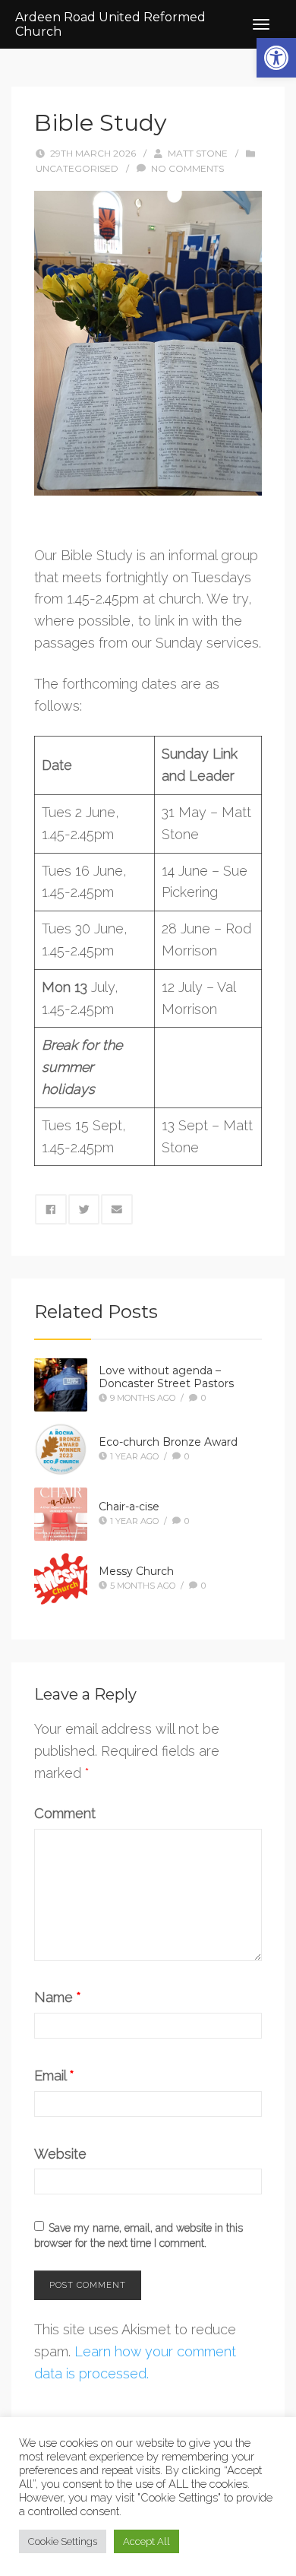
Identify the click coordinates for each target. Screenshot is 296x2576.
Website (60, 2154)
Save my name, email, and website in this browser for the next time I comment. (139, 2235)
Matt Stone (198, 153)
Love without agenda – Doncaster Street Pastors (166, 1377)
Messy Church (136, 1571)
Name (58, 1997)
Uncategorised (77, 168)
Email (54, 2075)
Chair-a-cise (129, 1507)
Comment (65, 1813)
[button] (276, 58)
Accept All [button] (146, 2541)
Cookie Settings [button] (63, 2541)
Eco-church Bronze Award (168, 1442)
